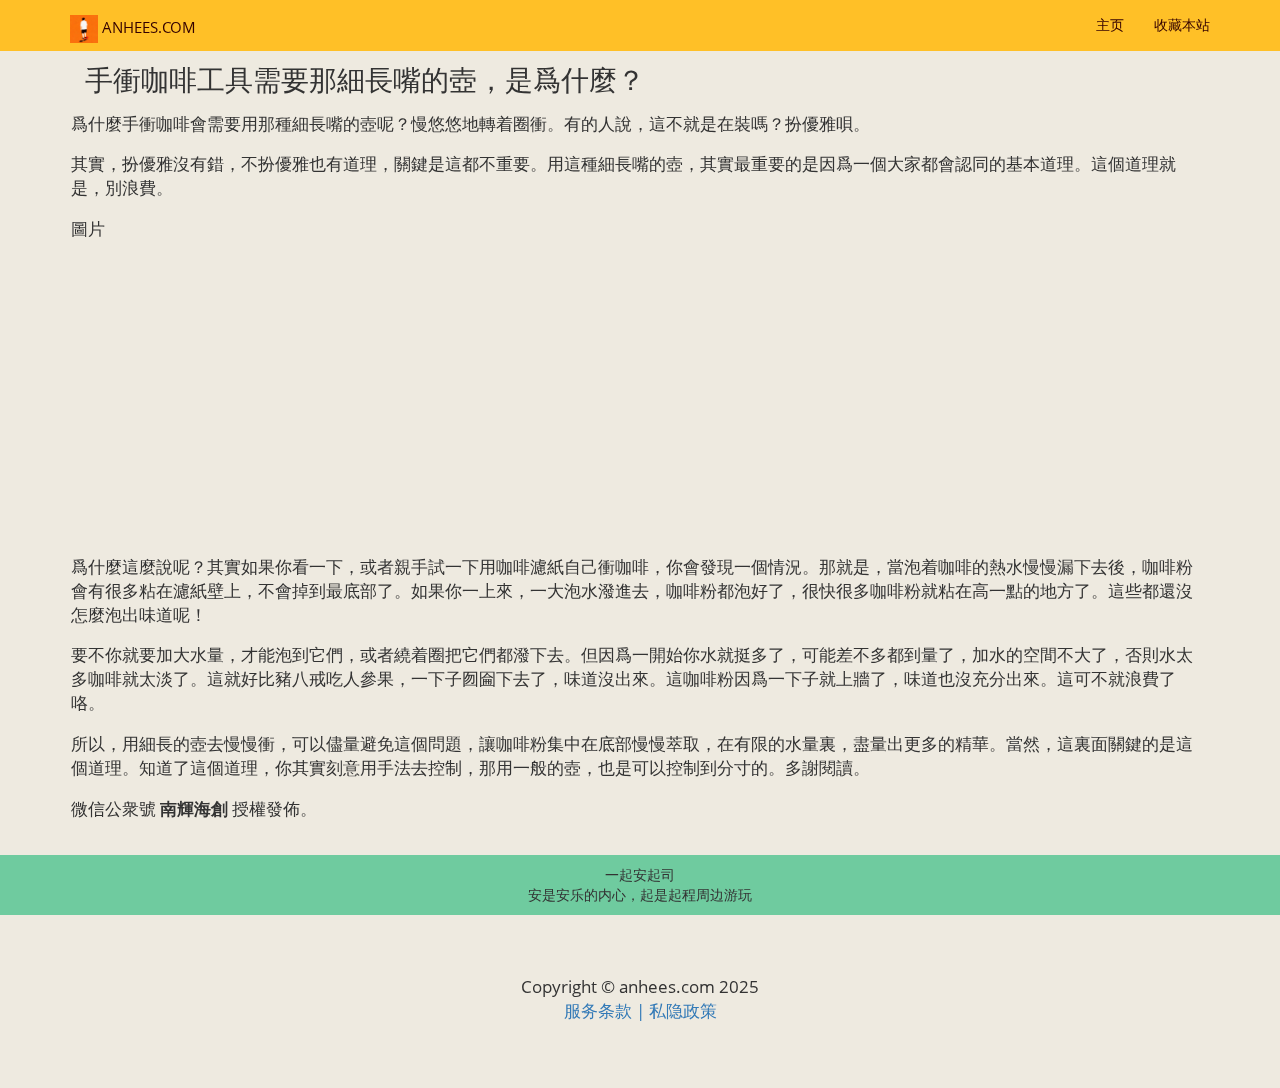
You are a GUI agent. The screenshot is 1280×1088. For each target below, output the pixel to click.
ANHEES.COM (147, 27)
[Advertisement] (640, 398)
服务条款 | (606, 1010)
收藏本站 (1182, 24)
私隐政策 (683, 1010)
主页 (1110, 24)
